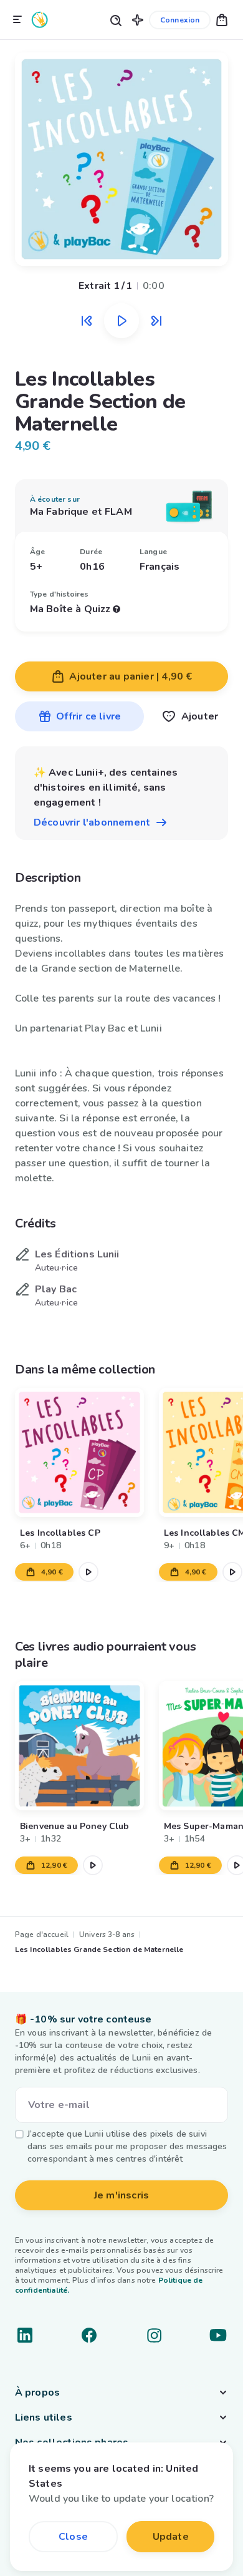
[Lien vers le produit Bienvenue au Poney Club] (79, 1746)
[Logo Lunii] (40, 20)
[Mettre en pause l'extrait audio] (121, 321)
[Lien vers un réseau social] (25, 2335)
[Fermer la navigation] (17, 20)
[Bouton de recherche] (115, 20)
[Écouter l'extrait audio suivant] (156, 321)
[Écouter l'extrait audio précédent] (87, 321)
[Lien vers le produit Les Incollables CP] (79, 1452)
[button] (138, 20)
